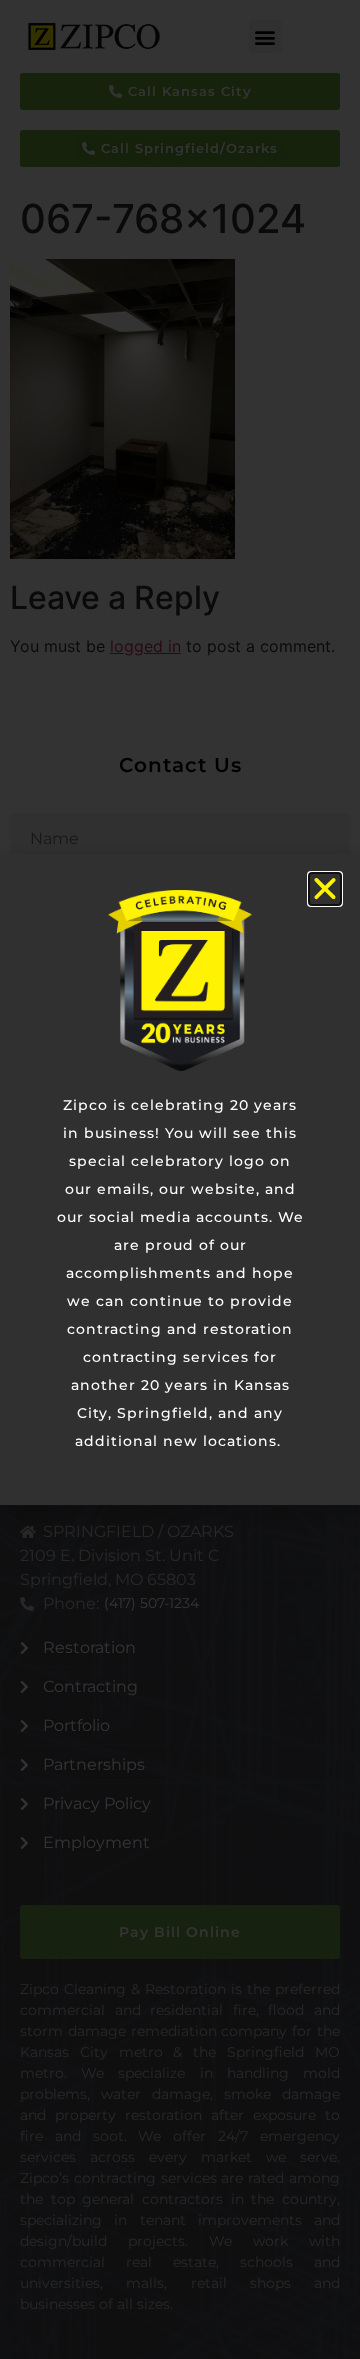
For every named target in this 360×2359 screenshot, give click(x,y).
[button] (325, 889)
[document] (180, 1179)
